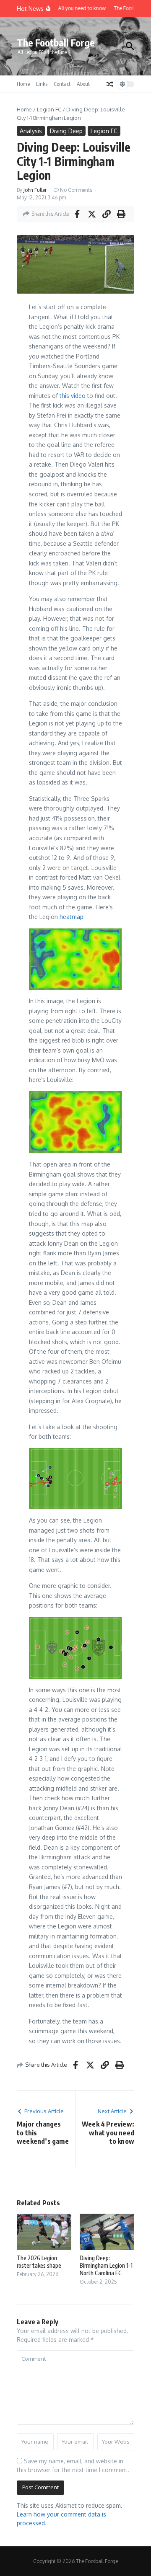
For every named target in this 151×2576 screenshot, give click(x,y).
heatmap (72, 917)
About (83, 84)
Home (23, 84)
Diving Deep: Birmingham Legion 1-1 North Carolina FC (106, 2265)
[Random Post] (110, 84)
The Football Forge (56, 43)
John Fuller (35, 190)
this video (73, 396)
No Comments (76, 190)
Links (42, 84)
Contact (62, 84)
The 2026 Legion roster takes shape (39, 2262)
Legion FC (49, 109)
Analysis (31, 131)
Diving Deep (66, 131)
